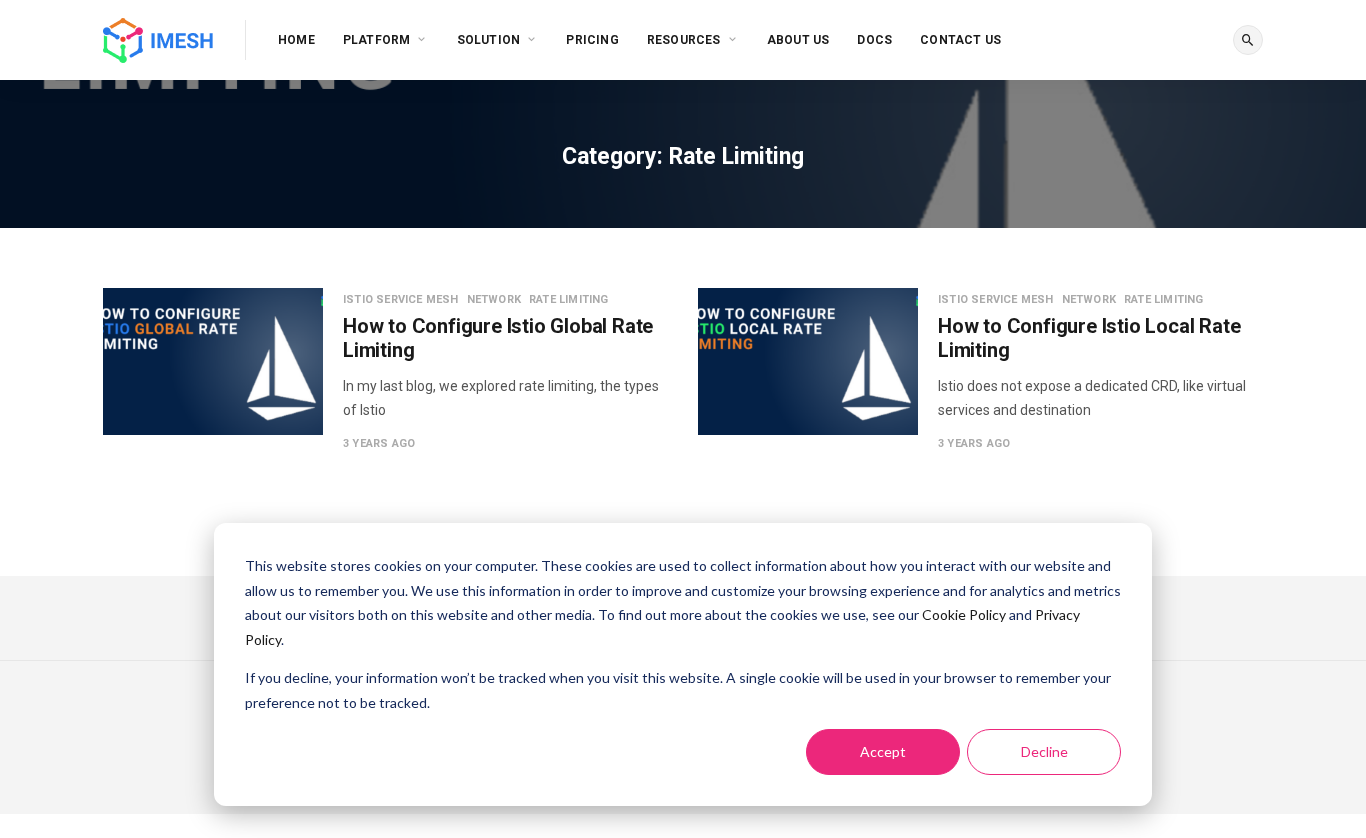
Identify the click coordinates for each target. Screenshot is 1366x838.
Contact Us (960, 40)
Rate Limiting (569, 299)
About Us (798, 40)
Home (296, 40)
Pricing (592, 40)
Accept (883, 751)
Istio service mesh (401, 299)
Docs (874, 40)
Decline (1044, 751)
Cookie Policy (964, 614)
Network (494, 299)
